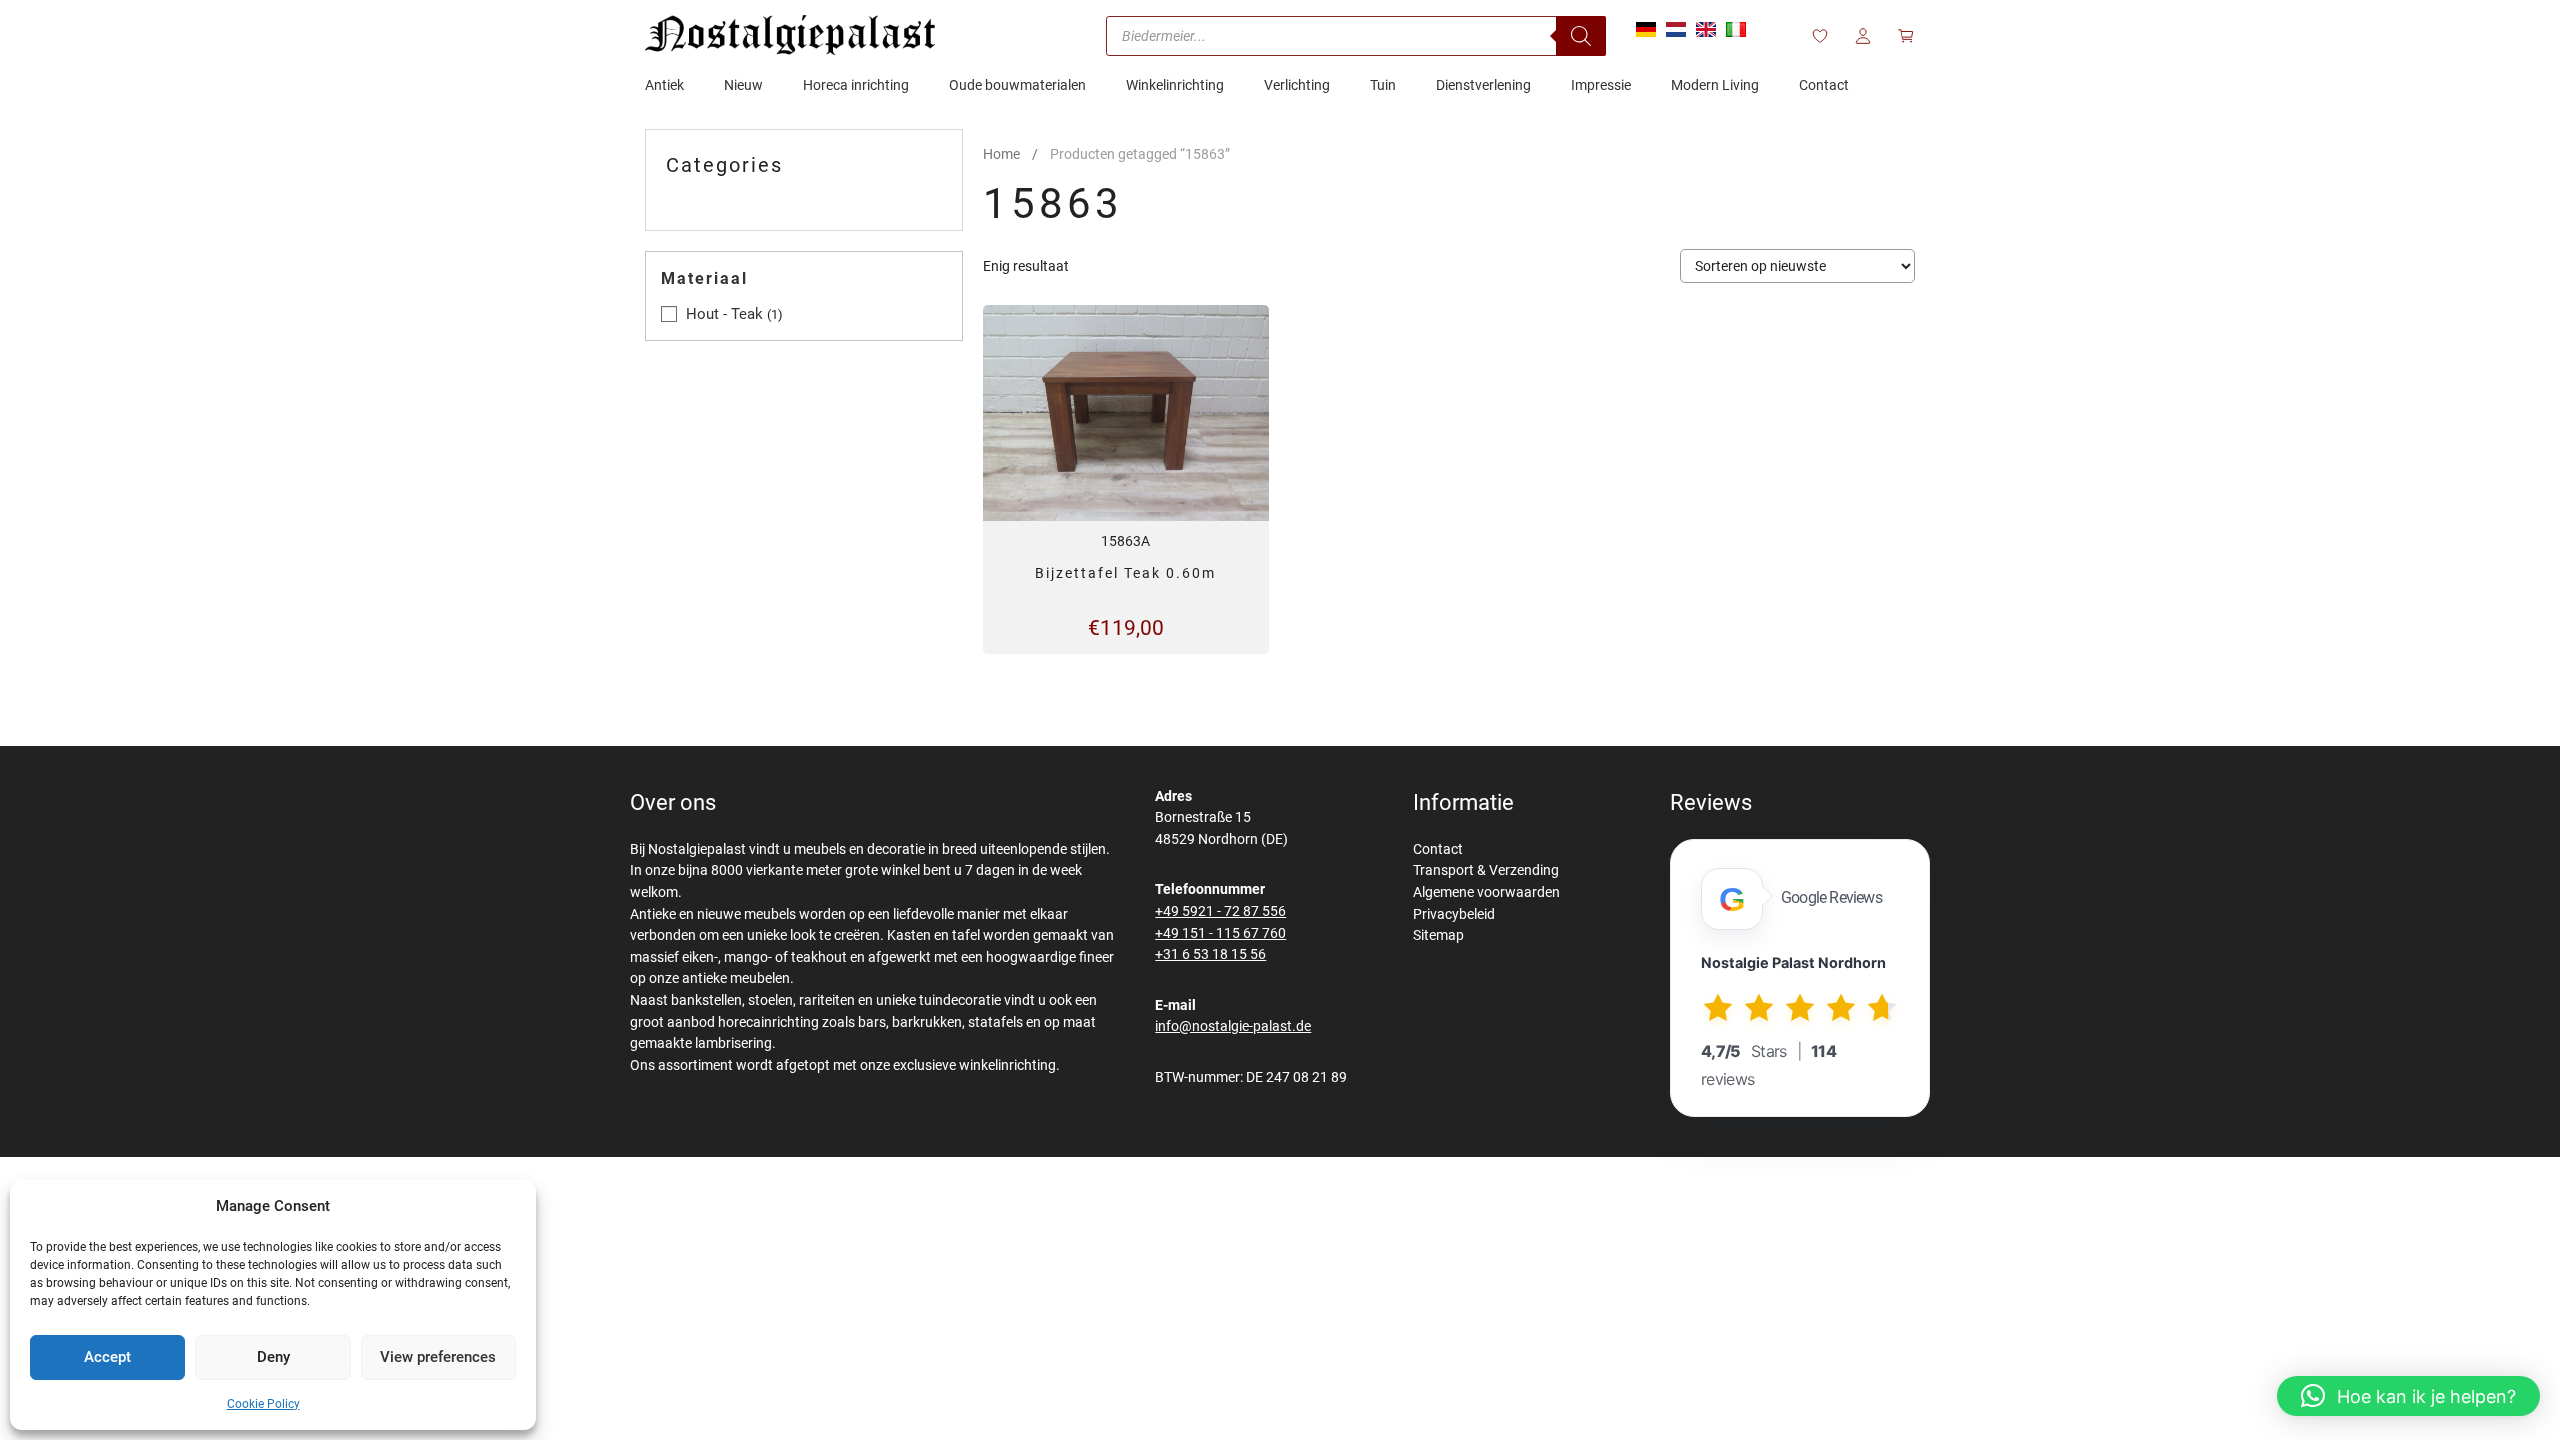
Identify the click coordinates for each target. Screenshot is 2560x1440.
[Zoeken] (1581, 36)
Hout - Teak (724, 314)
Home (1001, 154)
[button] (2408, 1396)
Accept (107, 1357)
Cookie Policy (263, 1404)
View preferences (438, 1357)
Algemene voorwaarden (1486, 892)
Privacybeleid (1454, 914)
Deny (273, 1357)
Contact (1438, 849)
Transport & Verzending (1486, 870)
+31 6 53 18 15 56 (1210, 954)
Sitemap (1438, 935)
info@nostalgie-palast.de (1233, 1026)
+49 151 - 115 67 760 (1220, 933)
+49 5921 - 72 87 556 (1220, 911)
